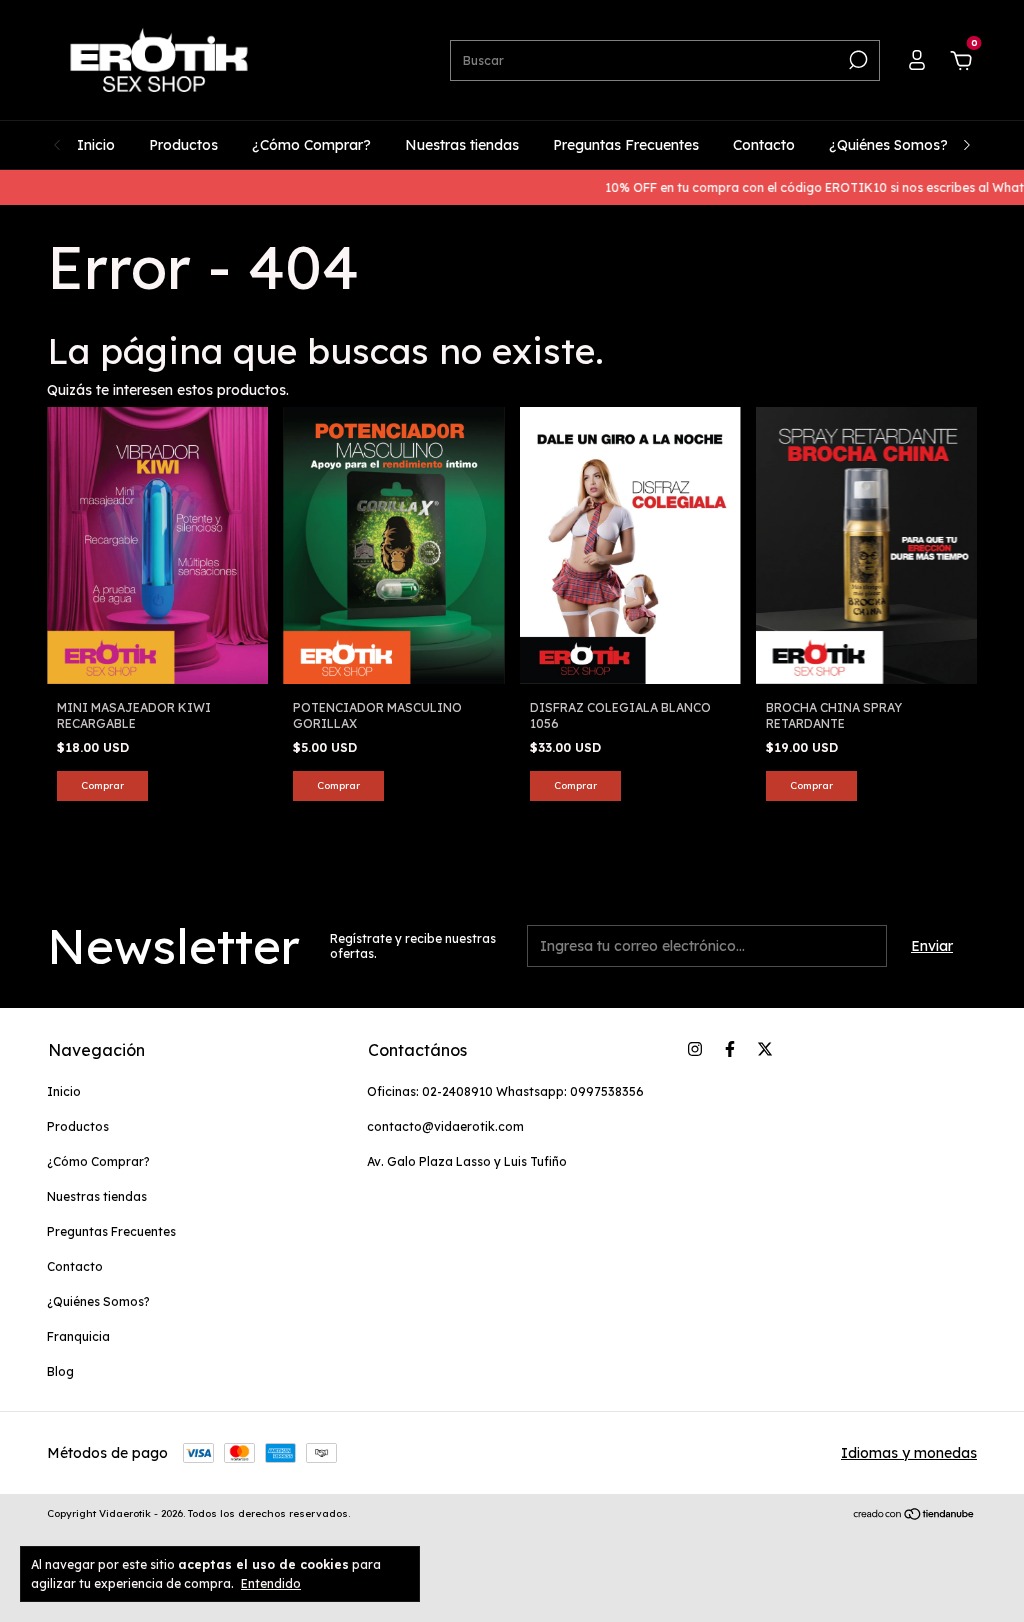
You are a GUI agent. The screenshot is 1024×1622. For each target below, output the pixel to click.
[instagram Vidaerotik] (695, 1049)
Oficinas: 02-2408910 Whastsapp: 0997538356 (505, 1091)
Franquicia (78, 1336)
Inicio (96, 145)
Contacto (764, 145)
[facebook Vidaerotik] (730, 1049)
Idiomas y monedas (909, 1453)
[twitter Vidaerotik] (765, 1049)
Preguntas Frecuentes (626, 145)
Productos (183, 145)
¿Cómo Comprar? (311, 145)
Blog (60, 1371)
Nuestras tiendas (462, 145)
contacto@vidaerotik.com (445, 1126)
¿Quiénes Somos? (888, 145)
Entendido (271, 1583)
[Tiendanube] (914, 1516)
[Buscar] (856, 60)
